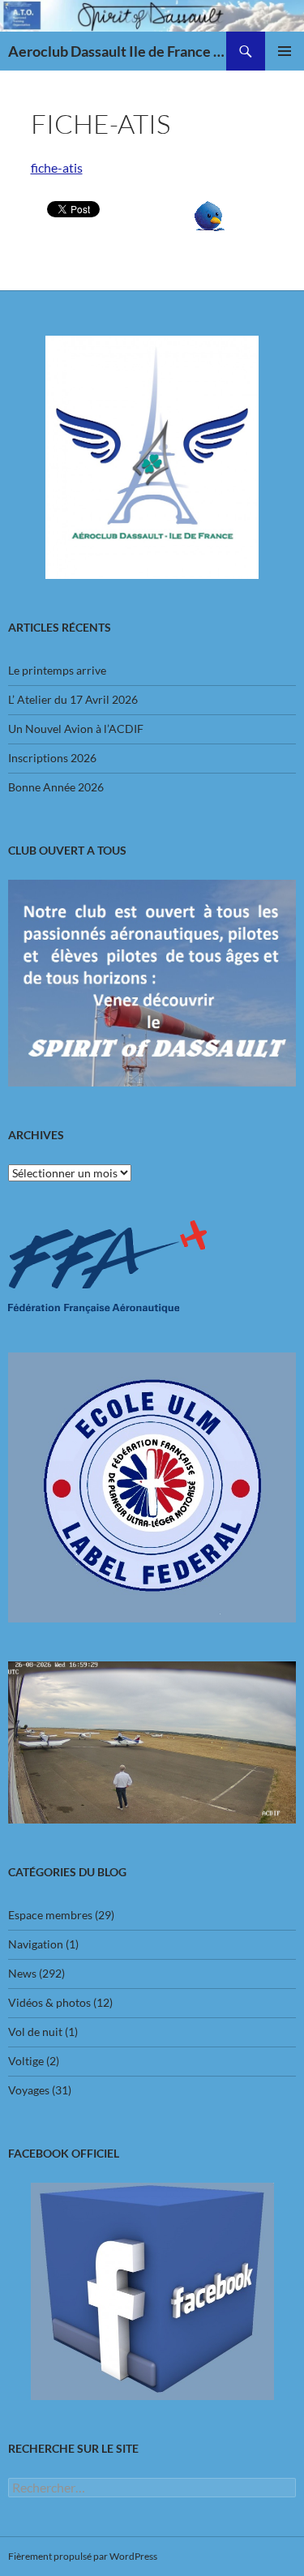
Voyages (29, 2090)
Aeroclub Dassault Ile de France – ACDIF (117, 51)
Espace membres (50, 1915)
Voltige (26, 2061)
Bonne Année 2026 (56, 787)
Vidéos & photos (49, 2002)
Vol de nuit (35, 2032)
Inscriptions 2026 (52, 758)
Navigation (36, 1944)
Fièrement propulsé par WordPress (83, 2556)
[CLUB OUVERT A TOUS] (152, 983)
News (22, 1973)
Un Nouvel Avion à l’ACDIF (76, 729)
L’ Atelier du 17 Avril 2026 (73, 699)
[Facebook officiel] (152, 2291)
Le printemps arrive (57, 670)
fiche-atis (57, 167)
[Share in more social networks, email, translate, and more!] (210, 214)
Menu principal (285, 51)
